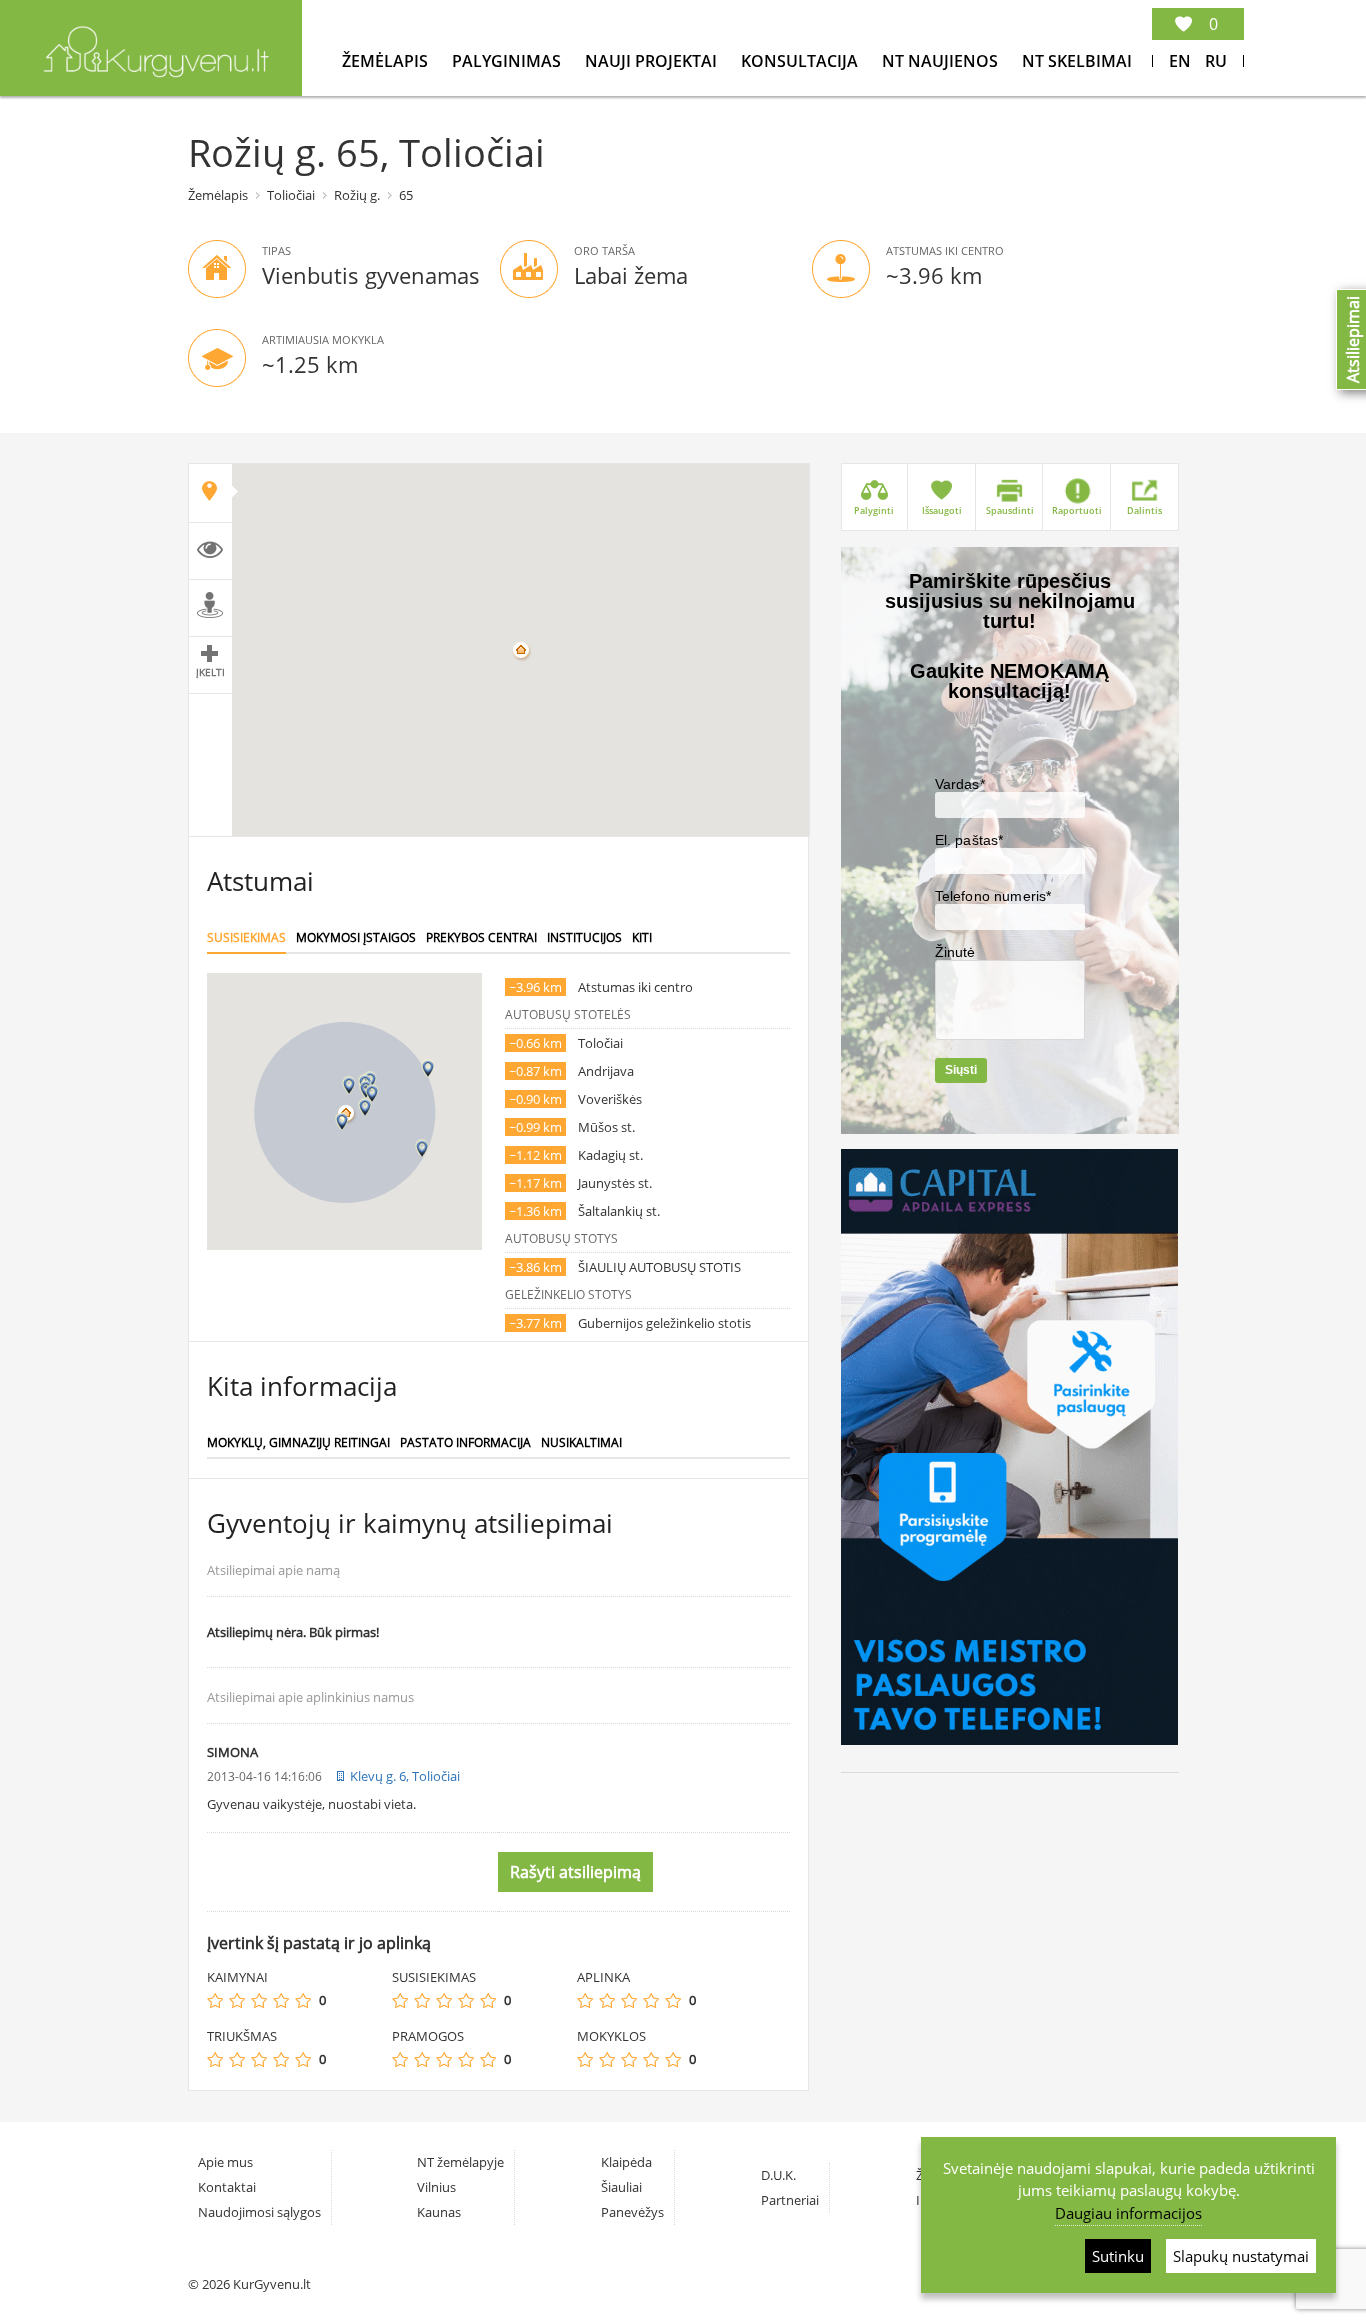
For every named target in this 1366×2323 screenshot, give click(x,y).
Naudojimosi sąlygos (259, 2212)
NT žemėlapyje (460, 2162)
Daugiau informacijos (1128, 2213)
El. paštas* (969, 840)
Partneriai (790, 2200)
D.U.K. (778, 2175)
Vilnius (436, 2187)
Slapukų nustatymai (1241, 2256)
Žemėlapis (387, 61)
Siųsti (961, 1070)
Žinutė (955, 952)
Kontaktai (227, 2187)
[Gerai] (281, 2000)
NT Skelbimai (1077, 61)
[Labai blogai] (215, 2000)
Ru (1216, 61)
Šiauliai (621, 2187)
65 (406, 195)
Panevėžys (632, 2212)
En (1180, 61)
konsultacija (801, 61)
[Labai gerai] (303, 2000)
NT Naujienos (942, 61)
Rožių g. (357, 195)
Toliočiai (291, 195)
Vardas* (960, 784)
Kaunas (439, 2212)
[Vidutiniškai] (259, 2000)
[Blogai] (237, 2000)
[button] (349, 1085)
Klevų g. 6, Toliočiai (405, 1776)
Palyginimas (508, 61)
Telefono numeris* (993, 896)
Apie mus (225, 2162)
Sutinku (1118, 2256)
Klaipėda (626, 2162)
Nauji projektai (653, 61)
